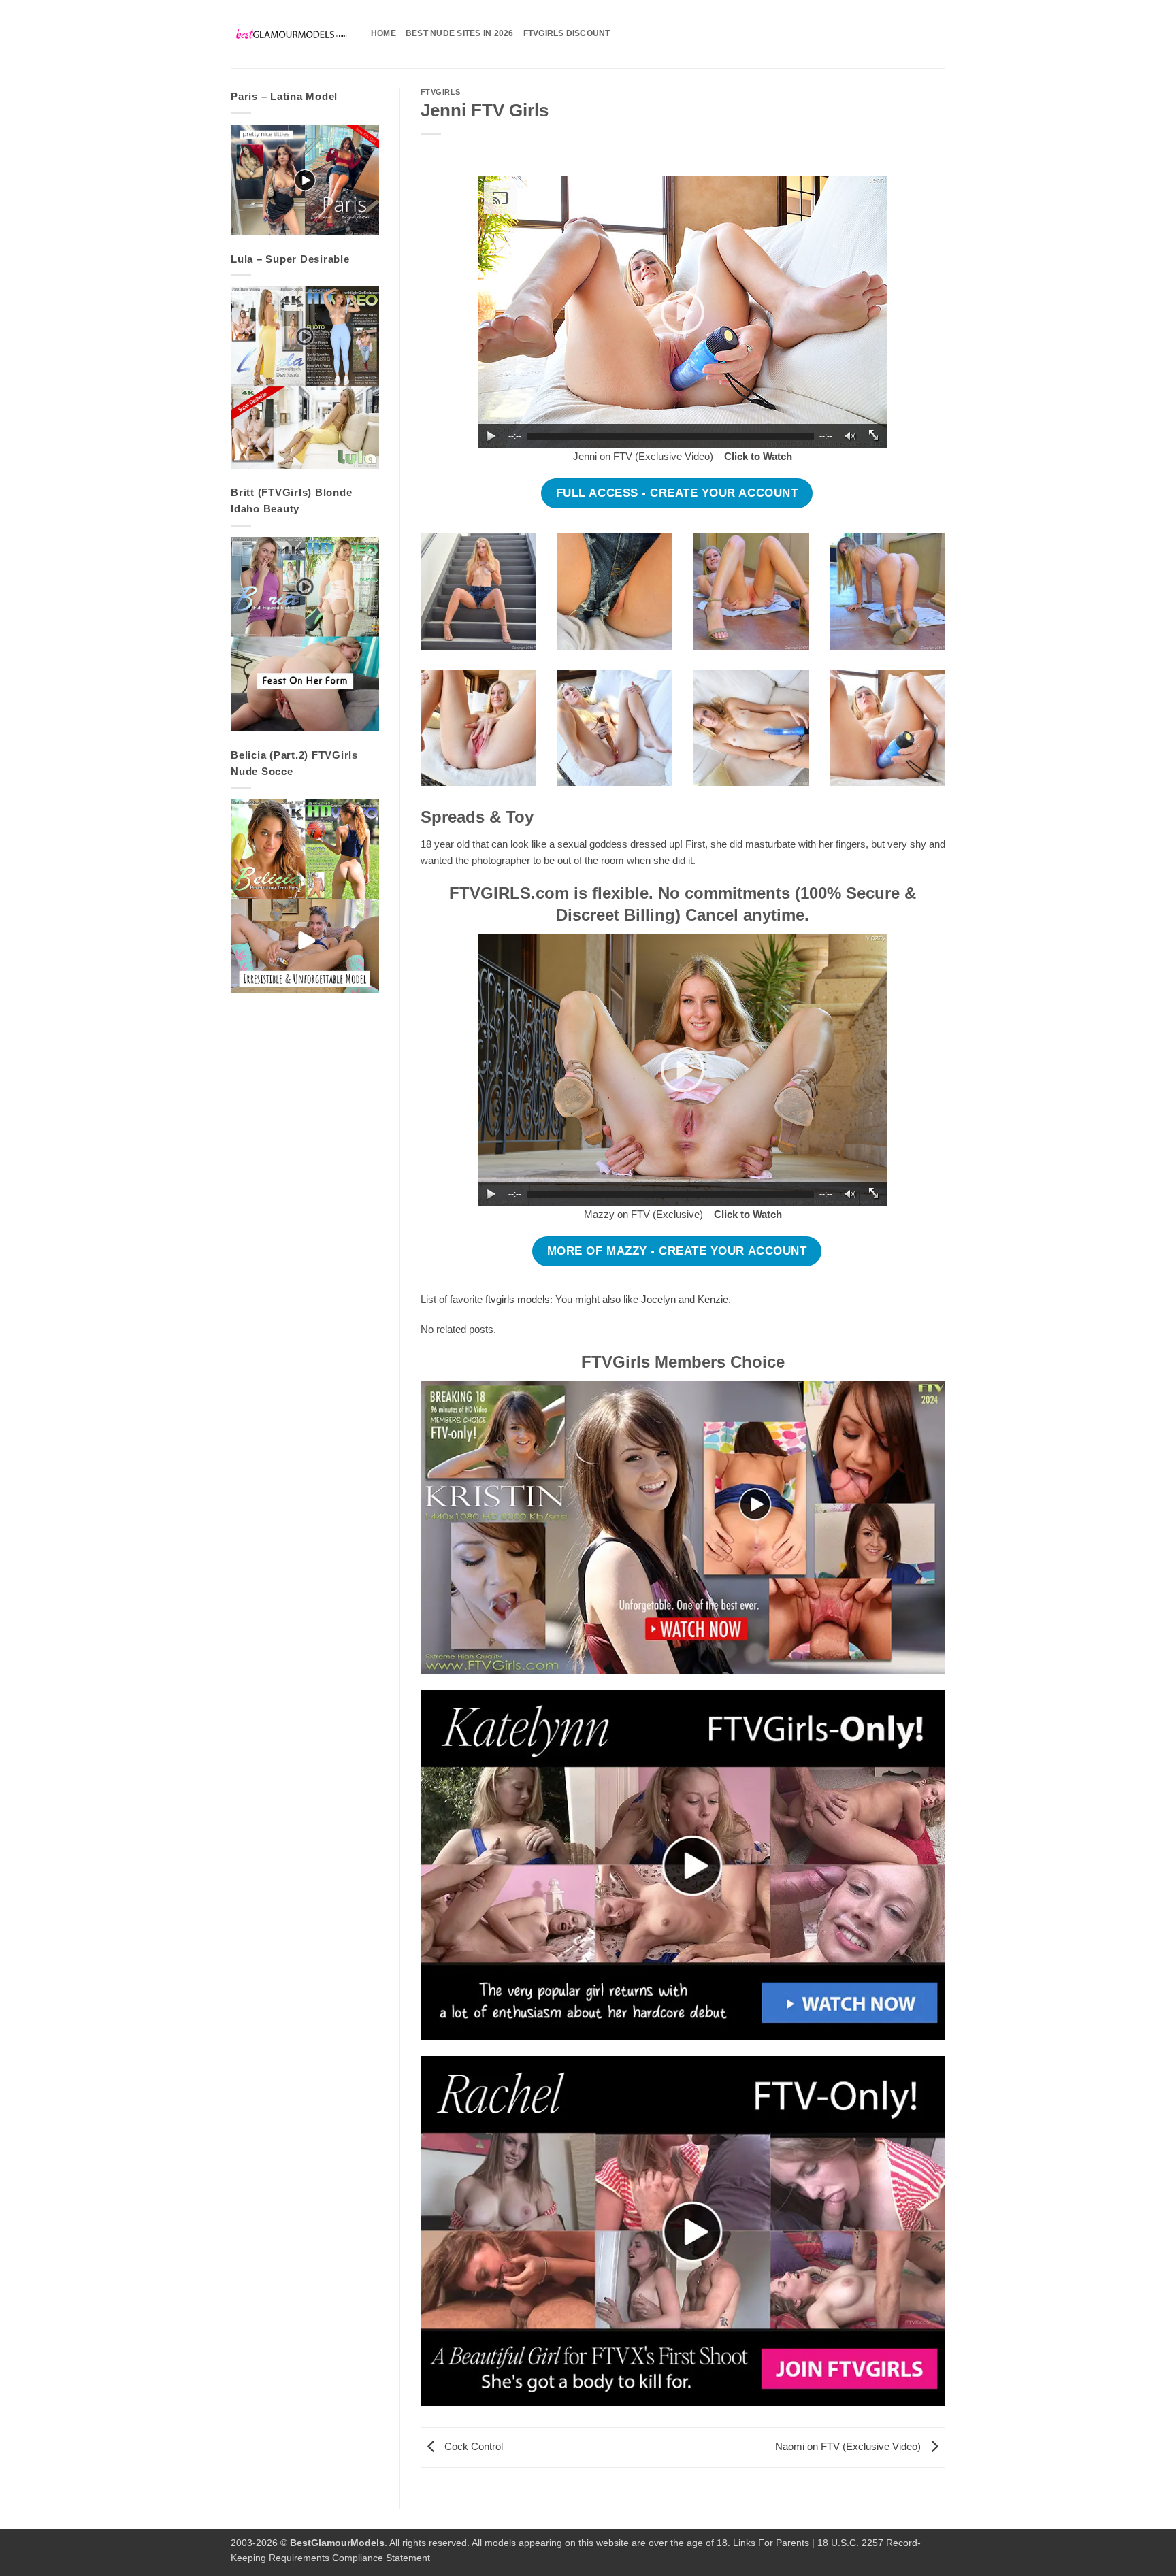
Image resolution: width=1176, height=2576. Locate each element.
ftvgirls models (518, 1299)
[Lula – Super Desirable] (305, 378)
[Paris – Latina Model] (305, 180)
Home (383, 33)
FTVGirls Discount (567, 33)
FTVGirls (441, 92)
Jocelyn (658, 1299)
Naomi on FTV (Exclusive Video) (849, 2446)
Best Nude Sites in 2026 (460, 33)
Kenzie (713, 1299)
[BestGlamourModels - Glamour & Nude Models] (291, 34)
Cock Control (472, 2446)
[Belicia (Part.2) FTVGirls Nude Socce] (305, 896)
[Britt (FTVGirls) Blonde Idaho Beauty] (305, 634)
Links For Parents (771, 2543)
